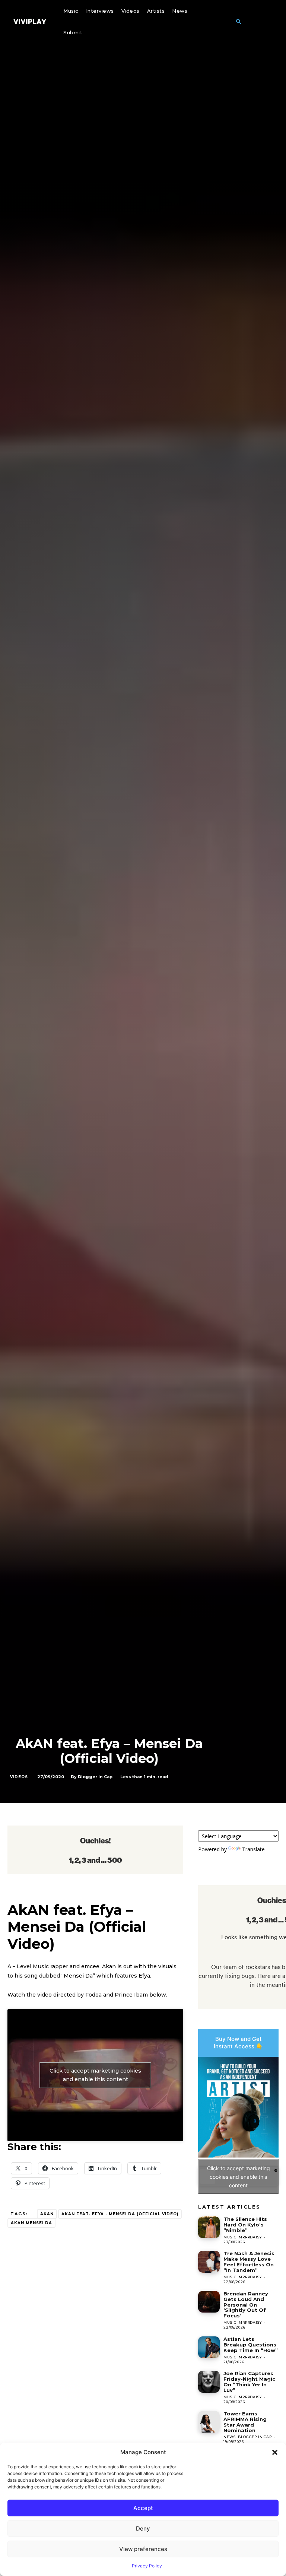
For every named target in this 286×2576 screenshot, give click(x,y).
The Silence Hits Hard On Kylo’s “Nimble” (245, 2225)
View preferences (143, 2549)
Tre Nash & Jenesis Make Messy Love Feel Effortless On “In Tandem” (249, 2262)
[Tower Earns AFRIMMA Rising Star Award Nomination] (209, 2422)
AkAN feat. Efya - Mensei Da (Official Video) (120, 2214)
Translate (253, 1849)
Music (230, 2237)
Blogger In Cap (95, 1777)
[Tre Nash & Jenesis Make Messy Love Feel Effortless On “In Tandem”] (209, 2261)
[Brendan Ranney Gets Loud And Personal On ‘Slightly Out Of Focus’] (209, 2302)
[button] (275, 2452)
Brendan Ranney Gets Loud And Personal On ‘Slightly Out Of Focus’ (246, 2305)
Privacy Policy (147, 2566)
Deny (143, 2528)
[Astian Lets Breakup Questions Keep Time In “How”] (209, 2347)
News (229, 2437)
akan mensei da (31, 2223)
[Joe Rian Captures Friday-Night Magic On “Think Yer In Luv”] (209, 2381)
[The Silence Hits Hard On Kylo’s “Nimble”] (209, 2227)
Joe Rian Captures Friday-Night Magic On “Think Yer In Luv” (249, 2382)
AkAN (47, 2214)
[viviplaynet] (30, 22)
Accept (143, 2508)
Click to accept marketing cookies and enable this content (95, 2075)
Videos (19, 1777)
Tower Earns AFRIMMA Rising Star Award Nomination (245, 2422)
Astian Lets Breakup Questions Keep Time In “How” (251, 2345)
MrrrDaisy (250, 2237)
